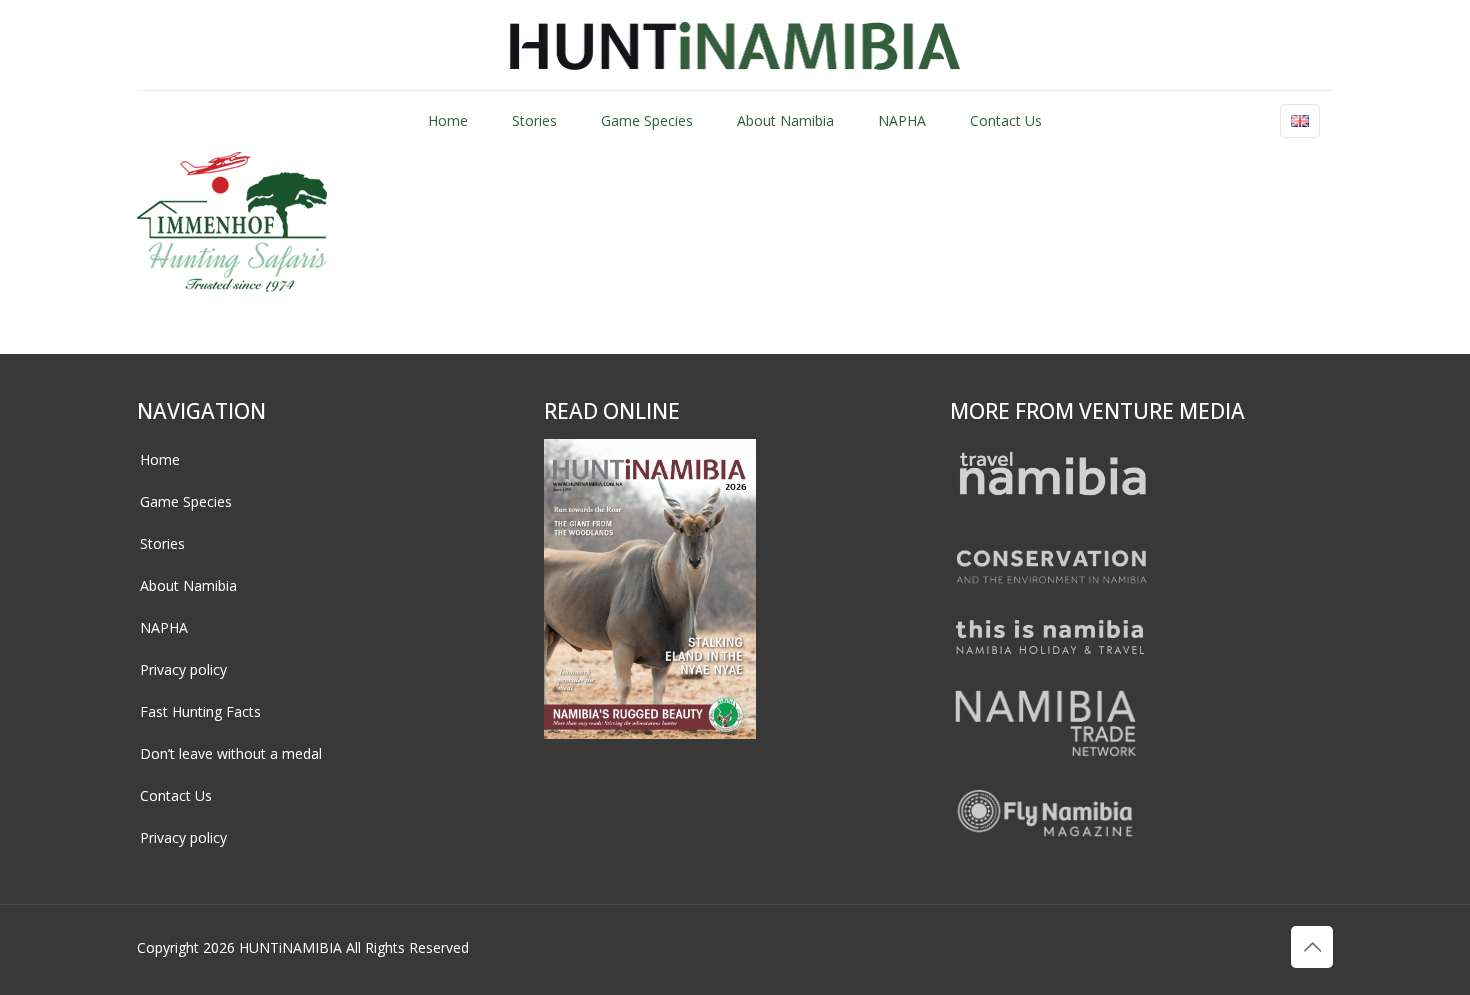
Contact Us (176, 795)
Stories (162, 543)
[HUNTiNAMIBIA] (735, 45)
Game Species (186, 501)
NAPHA (164, 627)
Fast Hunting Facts (200, 711)
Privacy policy (183, 669)
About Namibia (188, 585)
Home (160, 459)
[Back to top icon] (1312, 947)
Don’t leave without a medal (231, 753)
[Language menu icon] (1300, 121)
